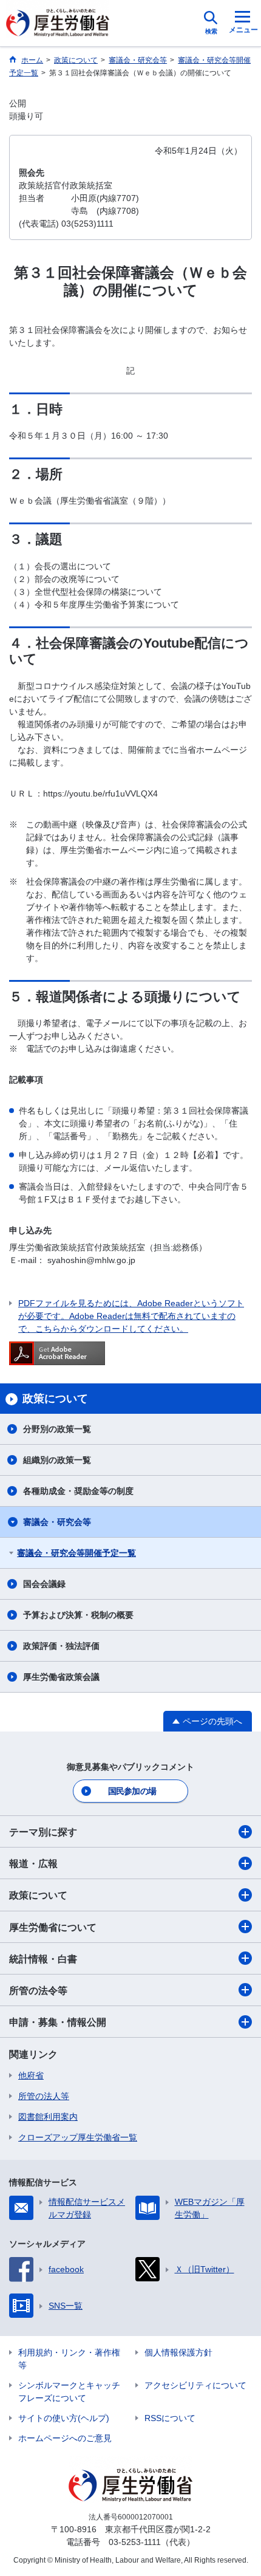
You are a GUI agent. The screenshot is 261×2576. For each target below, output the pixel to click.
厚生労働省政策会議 (61, 1677)
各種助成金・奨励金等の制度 (78, 1491)
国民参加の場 (132, 1791)
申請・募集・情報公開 (58, 2022)
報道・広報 (33, 1864)
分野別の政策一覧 (57, 1429)
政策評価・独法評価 (61, 1646)
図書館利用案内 (48, 2117)
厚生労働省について (53, 1927)
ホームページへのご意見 (65, 2438)
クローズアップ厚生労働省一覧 (78, 2137)
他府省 (31, 2075)
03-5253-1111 (135, 2542)
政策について (38, 1895)
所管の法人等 (44, 2096)
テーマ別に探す (43, 1832)
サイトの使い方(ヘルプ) (64, 2418)
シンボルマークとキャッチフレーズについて (69, 2392)
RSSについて (170, 2418)
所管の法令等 (38, 1991)
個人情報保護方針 (178, 2352)
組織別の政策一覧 (57, 1460)
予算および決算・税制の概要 (78, 1615)
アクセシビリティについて (195, 2385)
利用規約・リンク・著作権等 (69, 2359)
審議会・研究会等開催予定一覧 (76, 1553)
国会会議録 (44, 1584)
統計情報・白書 (43, 1959)
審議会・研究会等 (57, 1522)
